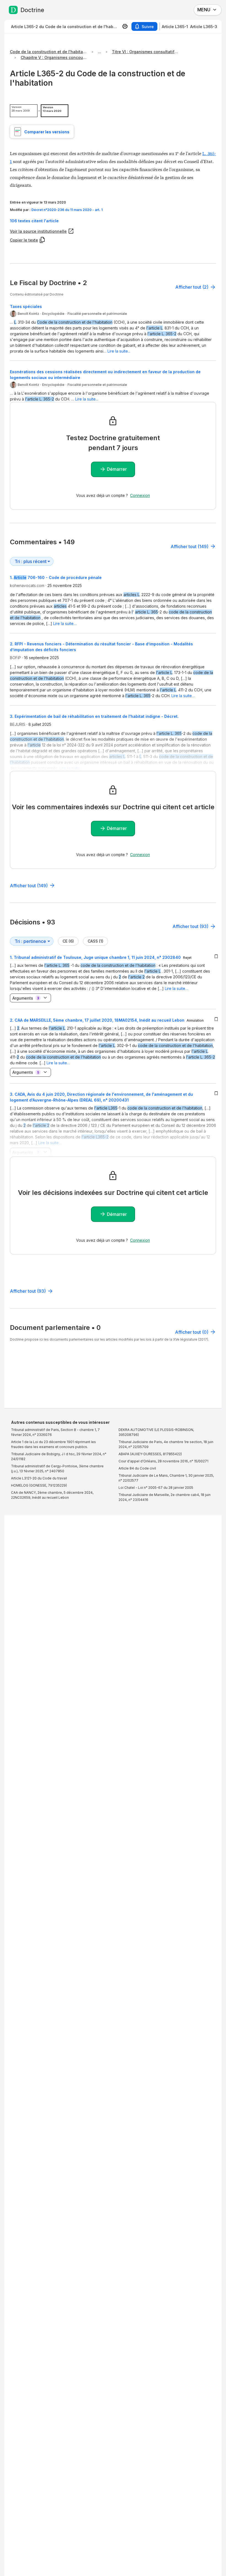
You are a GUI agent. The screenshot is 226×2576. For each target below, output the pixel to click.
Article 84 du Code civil (137, 1468)
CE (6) (68, 941)
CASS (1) (95, 941)
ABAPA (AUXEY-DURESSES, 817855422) (150, 1454)
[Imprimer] (125, 26)
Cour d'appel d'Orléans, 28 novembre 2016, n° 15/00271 (163, 1461)
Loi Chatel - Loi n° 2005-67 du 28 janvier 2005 (156, 1488)
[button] (113, 221)
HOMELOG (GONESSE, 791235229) (39, 1485)
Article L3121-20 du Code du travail (39, 1478)
